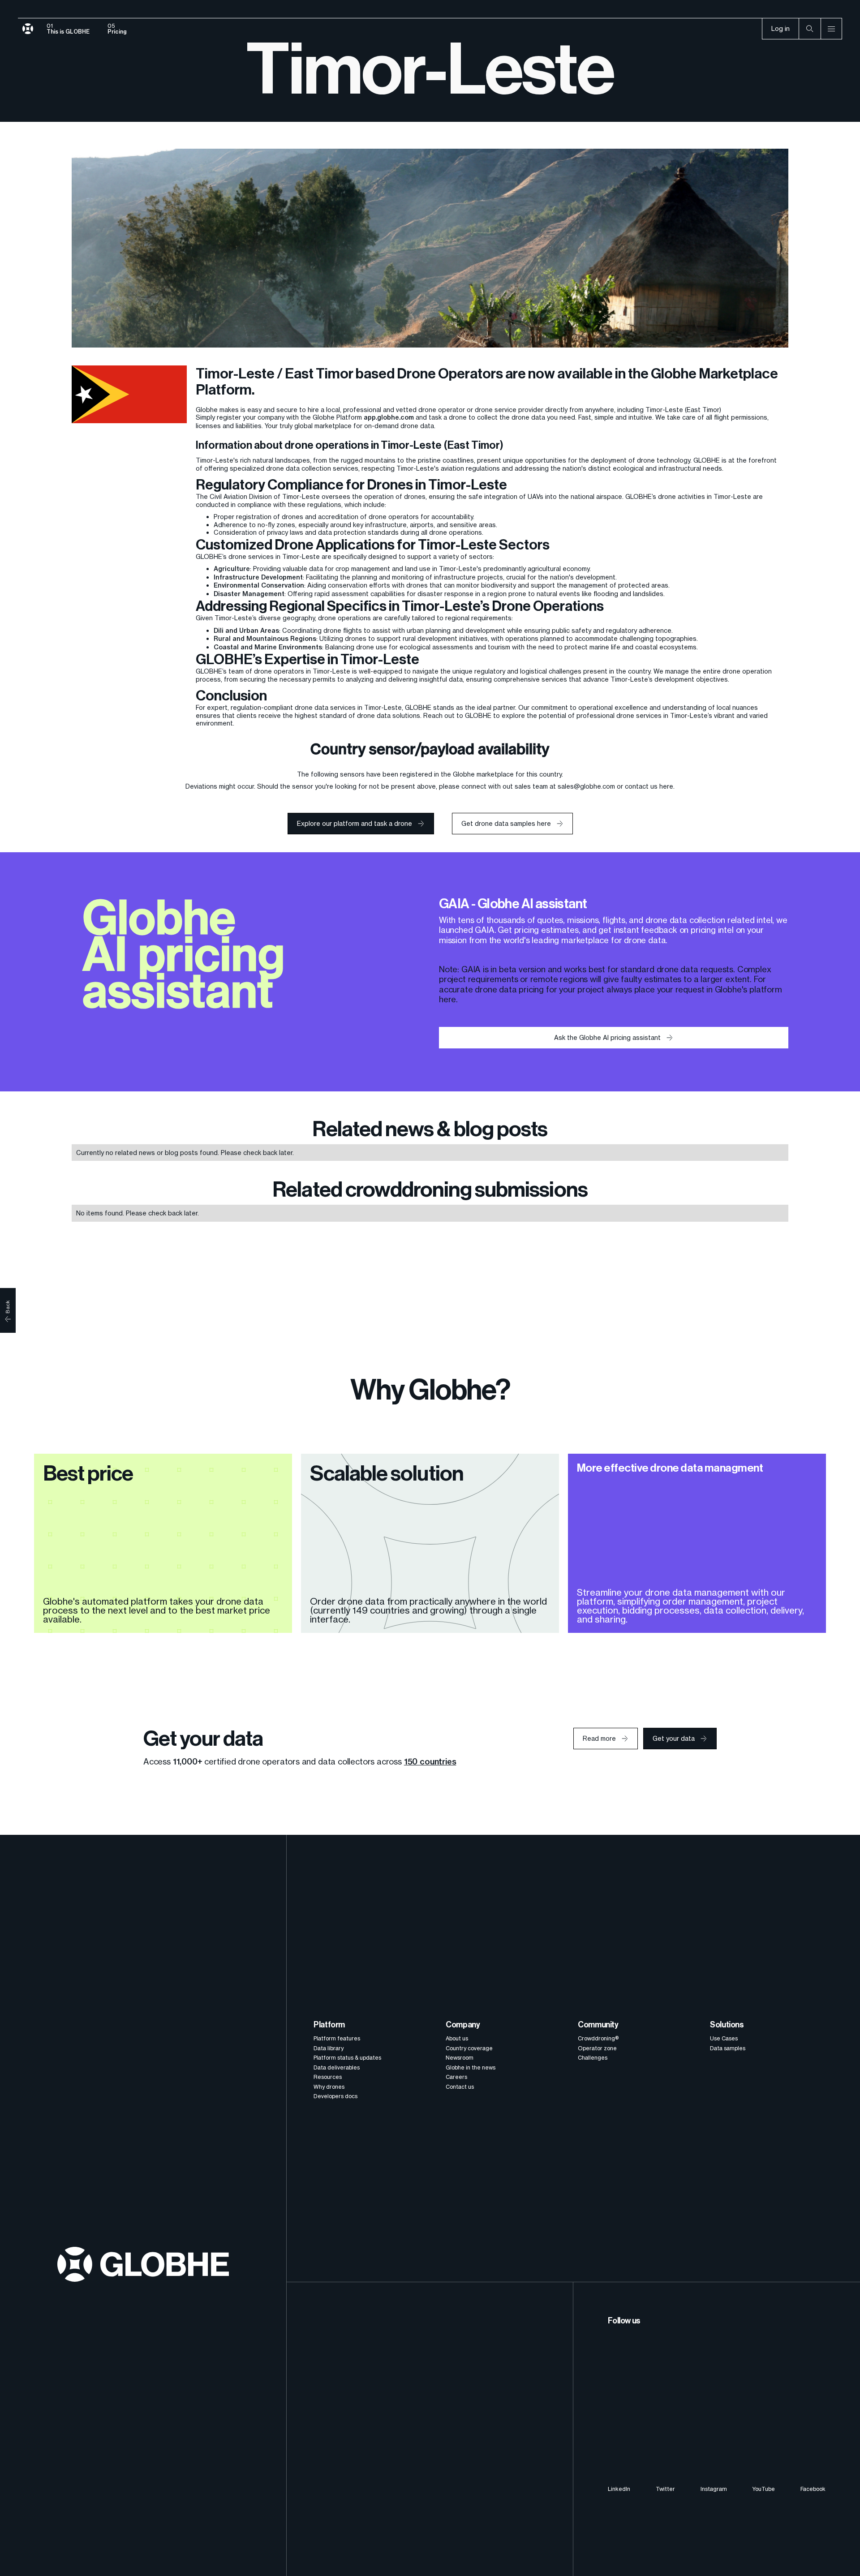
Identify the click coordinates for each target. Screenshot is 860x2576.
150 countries (430, 1762)
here (447, 999)
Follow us (624, 2321)
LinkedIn (619, 2489)
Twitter (665, 2489)
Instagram (714, 2489)
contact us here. (650, 786)
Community (598, 2025)
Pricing (117, 32)
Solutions (727, 2025)
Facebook (813, 2489)
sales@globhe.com (586, 786)
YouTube (763, 2489)
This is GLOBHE (68, 32)
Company (463, 2025)
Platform (329, 2025)
